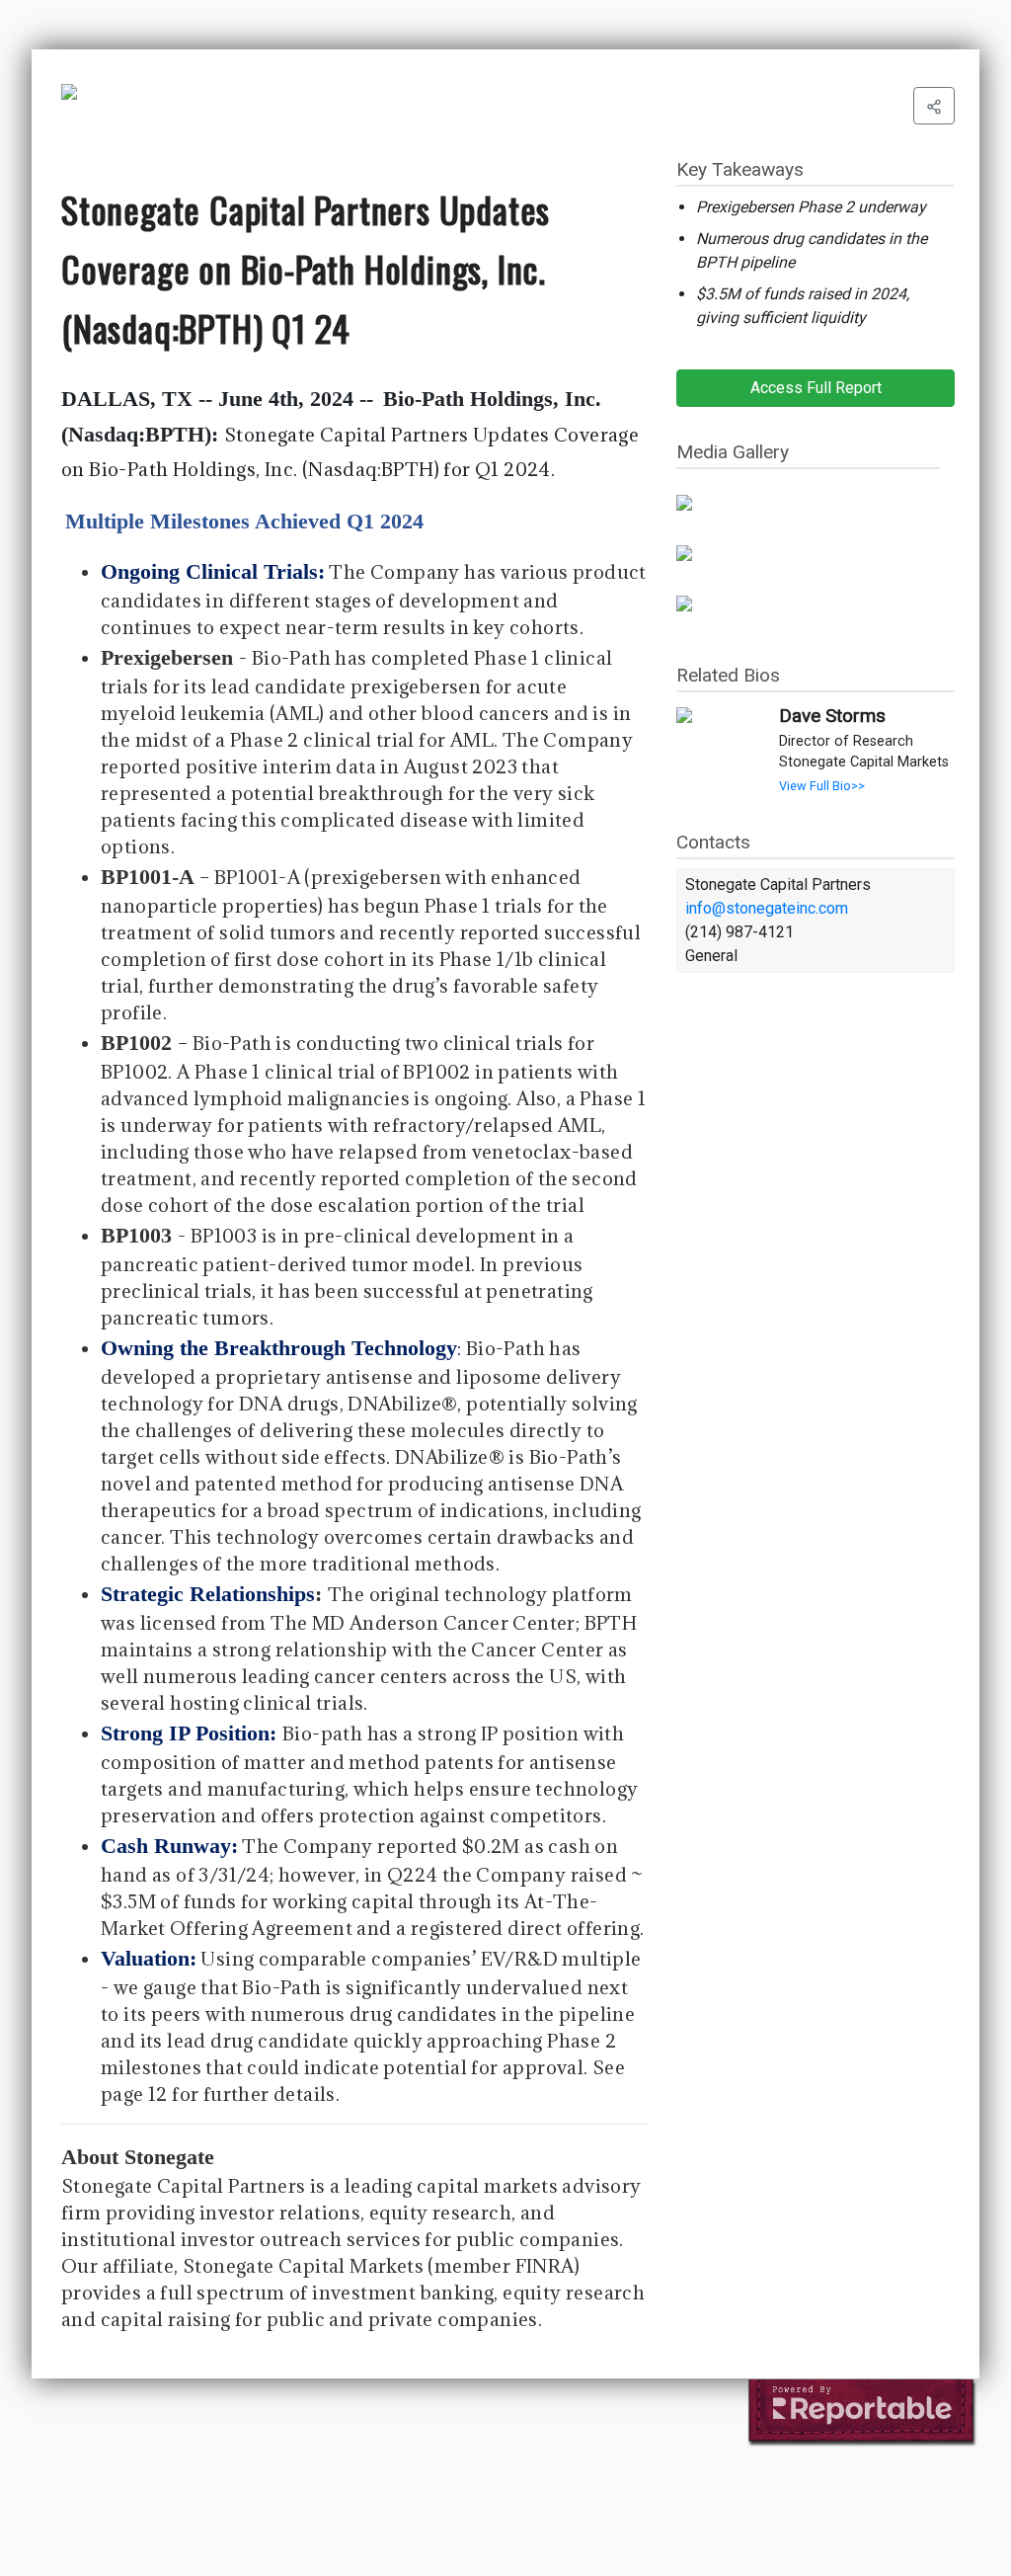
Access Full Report (816, 388)
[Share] (934, 106)
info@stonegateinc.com (767, 908)
